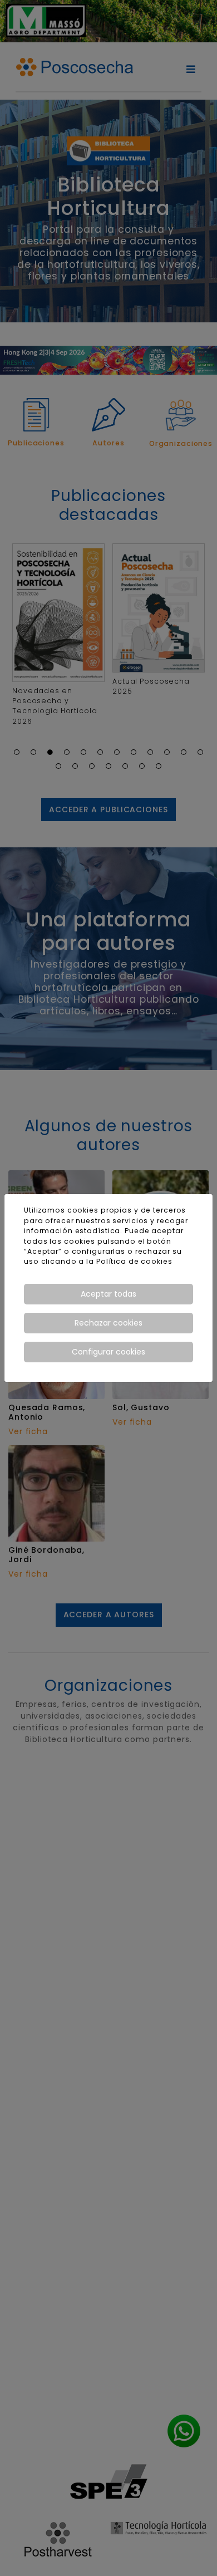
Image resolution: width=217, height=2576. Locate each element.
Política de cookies (134, 1261)
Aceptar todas (108, 1294)
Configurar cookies (108, 1352)
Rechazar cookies (108, 1323)
